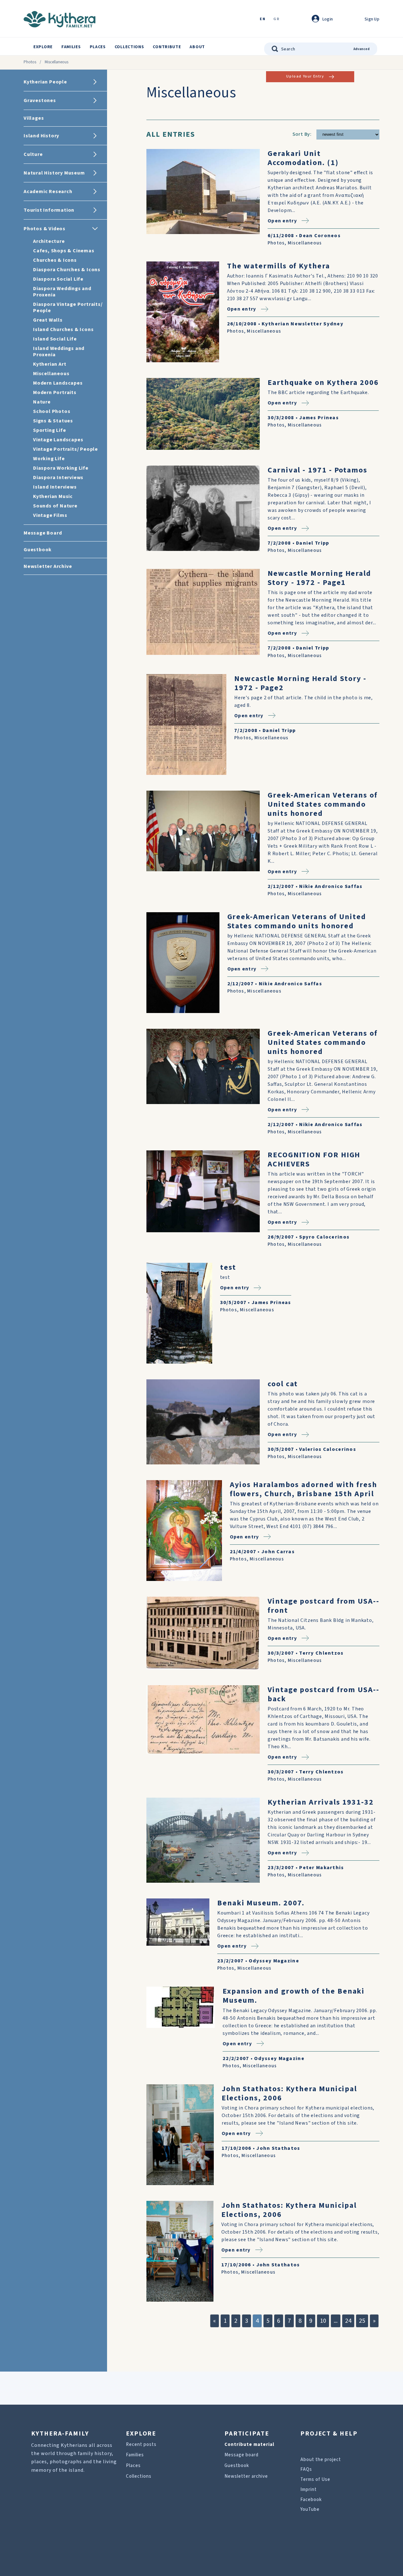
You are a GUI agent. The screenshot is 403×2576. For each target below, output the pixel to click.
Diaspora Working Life (61, 468)
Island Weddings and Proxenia (59, 352)
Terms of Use (315, 2479)
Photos (30, 62)
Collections (129, 47)
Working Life (49, 459)
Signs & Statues (53, 421)
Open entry (282, 221)
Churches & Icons (55, 260)
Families (71, 47)
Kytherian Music (53, 496)
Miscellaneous (51, 374)
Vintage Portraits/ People (65, 449)
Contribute (167, 47)
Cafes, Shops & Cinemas (64, 251)
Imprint (309, 2490)
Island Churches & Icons (63, 329)
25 (362, 2321)
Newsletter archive (246, 2476)
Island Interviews (55, 487)
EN (263, 19)
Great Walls (48, 320)
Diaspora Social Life (58, 279)
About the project (321, 2460)
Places (98, 47)
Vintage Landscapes (58, 440)
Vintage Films (50, 515)
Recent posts (141, 2444)
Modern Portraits (55, 392)
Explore (43, 47)
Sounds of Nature (55, 506)
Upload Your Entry (305, 76)
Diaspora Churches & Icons (67, 270)
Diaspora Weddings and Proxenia (62, 292)
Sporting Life (49, 430)
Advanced (362, 49)
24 (348, 2321)
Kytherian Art (50, 364)
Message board (241, 2455)
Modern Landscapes (58, 383)
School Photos (52, 411)
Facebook (311, 2500)
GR (276, 19)
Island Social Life (55, 339)
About (197, 47)
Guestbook (237, 2466)
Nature (42, 402)
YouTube (310, 2509)
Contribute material (249, 2444)
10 (323, 2321)
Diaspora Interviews (58, 478)
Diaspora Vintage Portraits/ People (68, 307)
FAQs (306, 2469)
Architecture (49, 241)
